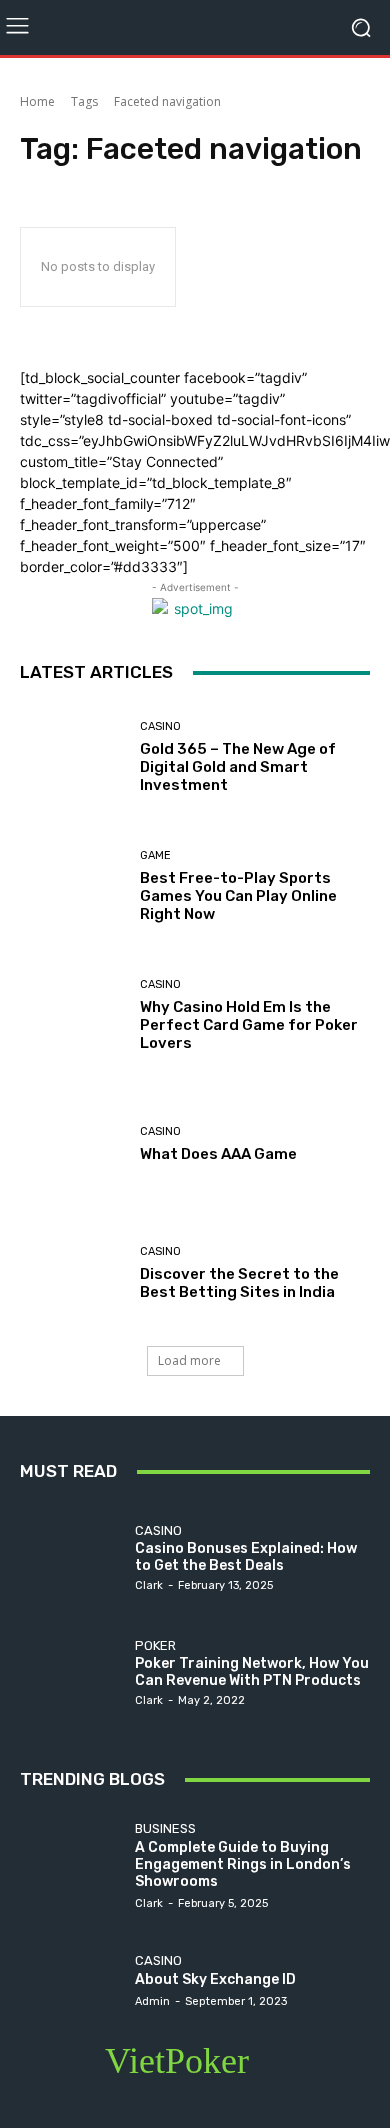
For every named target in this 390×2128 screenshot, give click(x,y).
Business (165, 1828)
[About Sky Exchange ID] (72, 1979)
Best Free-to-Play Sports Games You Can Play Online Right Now (238, 896)
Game (155, 855)
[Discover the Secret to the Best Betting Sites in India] (72, 1273)
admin (152, 2001)
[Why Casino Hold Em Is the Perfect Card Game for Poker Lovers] (72, 1015)
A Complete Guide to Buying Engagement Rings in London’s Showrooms (243, 1864)
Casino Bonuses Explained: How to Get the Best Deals (246, 1557)
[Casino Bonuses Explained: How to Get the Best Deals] (72, 1556)
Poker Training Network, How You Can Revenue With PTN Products (252, 1672)
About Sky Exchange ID (215, 1979)
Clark (149, 1585)
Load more (189, 1360)
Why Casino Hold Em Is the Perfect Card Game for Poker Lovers (249, 1025)
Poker (155, 1645)
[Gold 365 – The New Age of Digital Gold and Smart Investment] (72, 757)
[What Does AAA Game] (72, 1144)
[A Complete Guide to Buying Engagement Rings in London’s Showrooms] (72, 1864)
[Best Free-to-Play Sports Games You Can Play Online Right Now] (72, 886)
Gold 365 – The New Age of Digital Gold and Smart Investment (238, 767)
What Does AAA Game (218, 1154)
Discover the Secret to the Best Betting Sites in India (239, 1283)
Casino (160, 726)
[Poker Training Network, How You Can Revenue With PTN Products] (72, 1671)
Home (37, 101)
